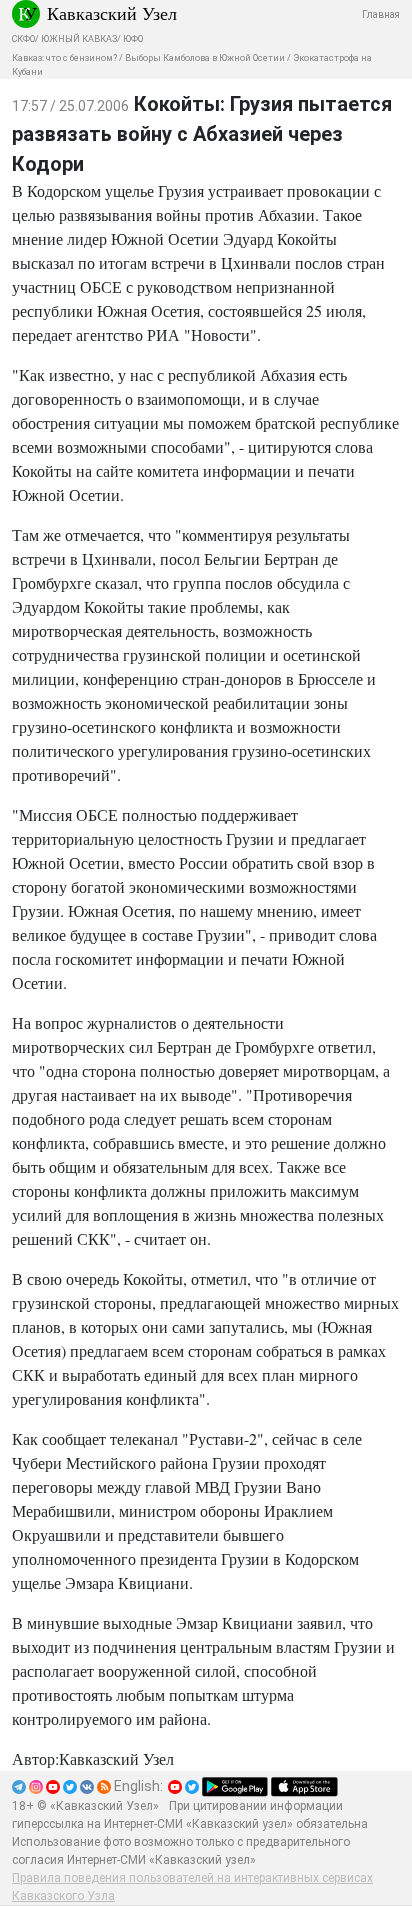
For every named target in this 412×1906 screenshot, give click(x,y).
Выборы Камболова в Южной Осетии (205, 58)
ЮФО (133, 39)
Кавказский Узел (112, 13)
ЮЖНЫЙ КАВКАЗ (79, 39)
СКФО (23, 39)
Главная (381, 14)
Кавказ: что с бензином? (64, 58)
